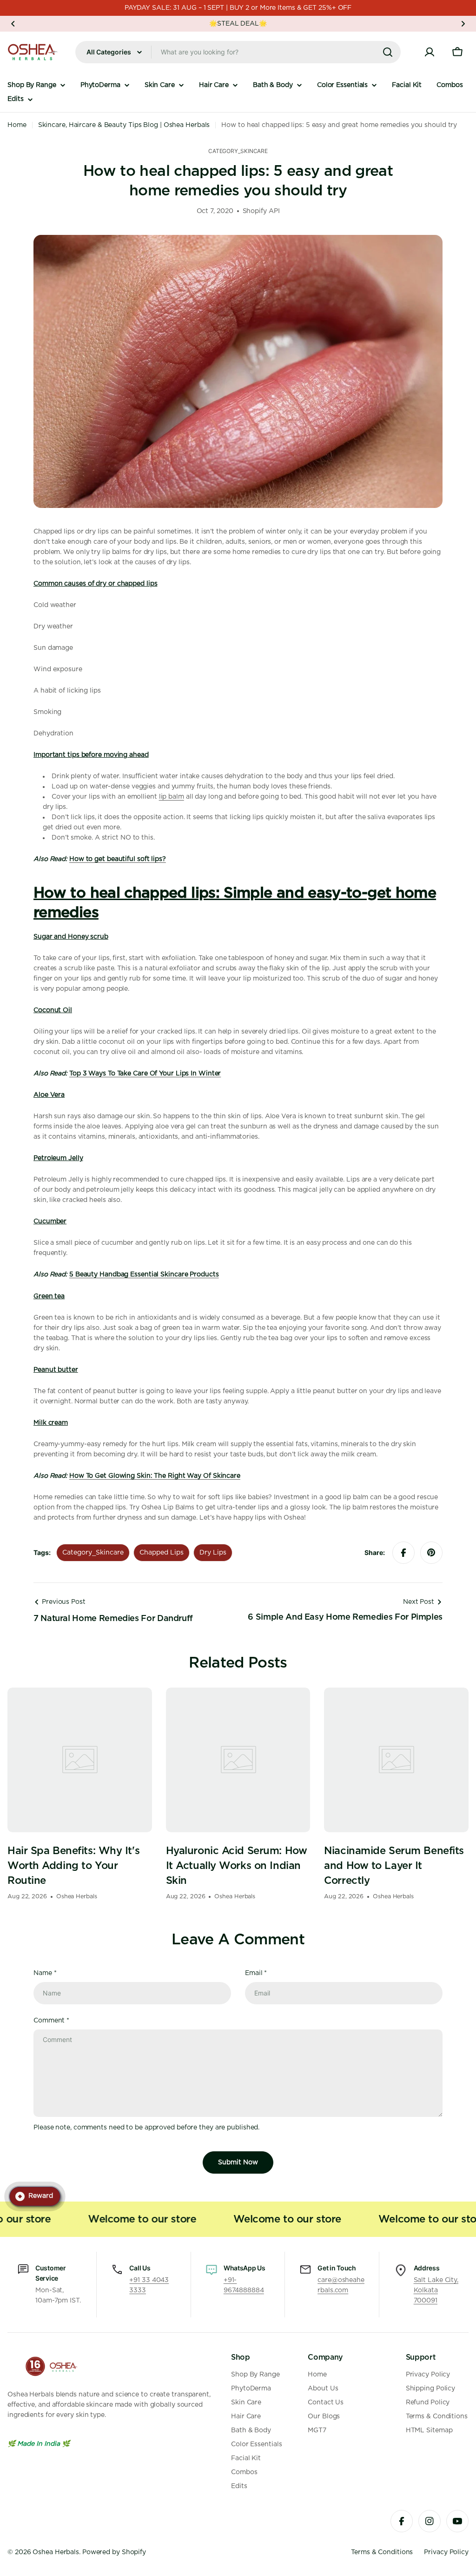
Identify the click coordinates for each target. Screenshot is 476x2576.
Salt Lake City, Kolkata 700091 (436, 2290)
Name (45, 1973)
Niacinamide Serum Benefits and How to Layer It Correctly (394, 1866)
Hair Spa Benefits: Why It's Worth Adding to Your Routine (73, 1866)
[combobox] (238, 52)
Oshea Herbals (56, 2552)
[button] (13, 24)
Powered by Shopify (114, 2552)
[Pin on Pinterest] (431, 1553)
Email (256, 1973)
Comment (51, 2021)
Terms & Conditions (382, 2552)
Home (17, 125)
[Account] (430, 52)
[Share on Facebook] (403, 1553)
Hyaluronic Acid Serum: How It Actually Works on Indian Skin (237, 1866)
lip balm (172, 797)
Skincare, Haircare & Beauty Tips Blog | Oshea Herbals (124, 125)
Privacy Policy (446, 2552)
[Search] (388, 52)
